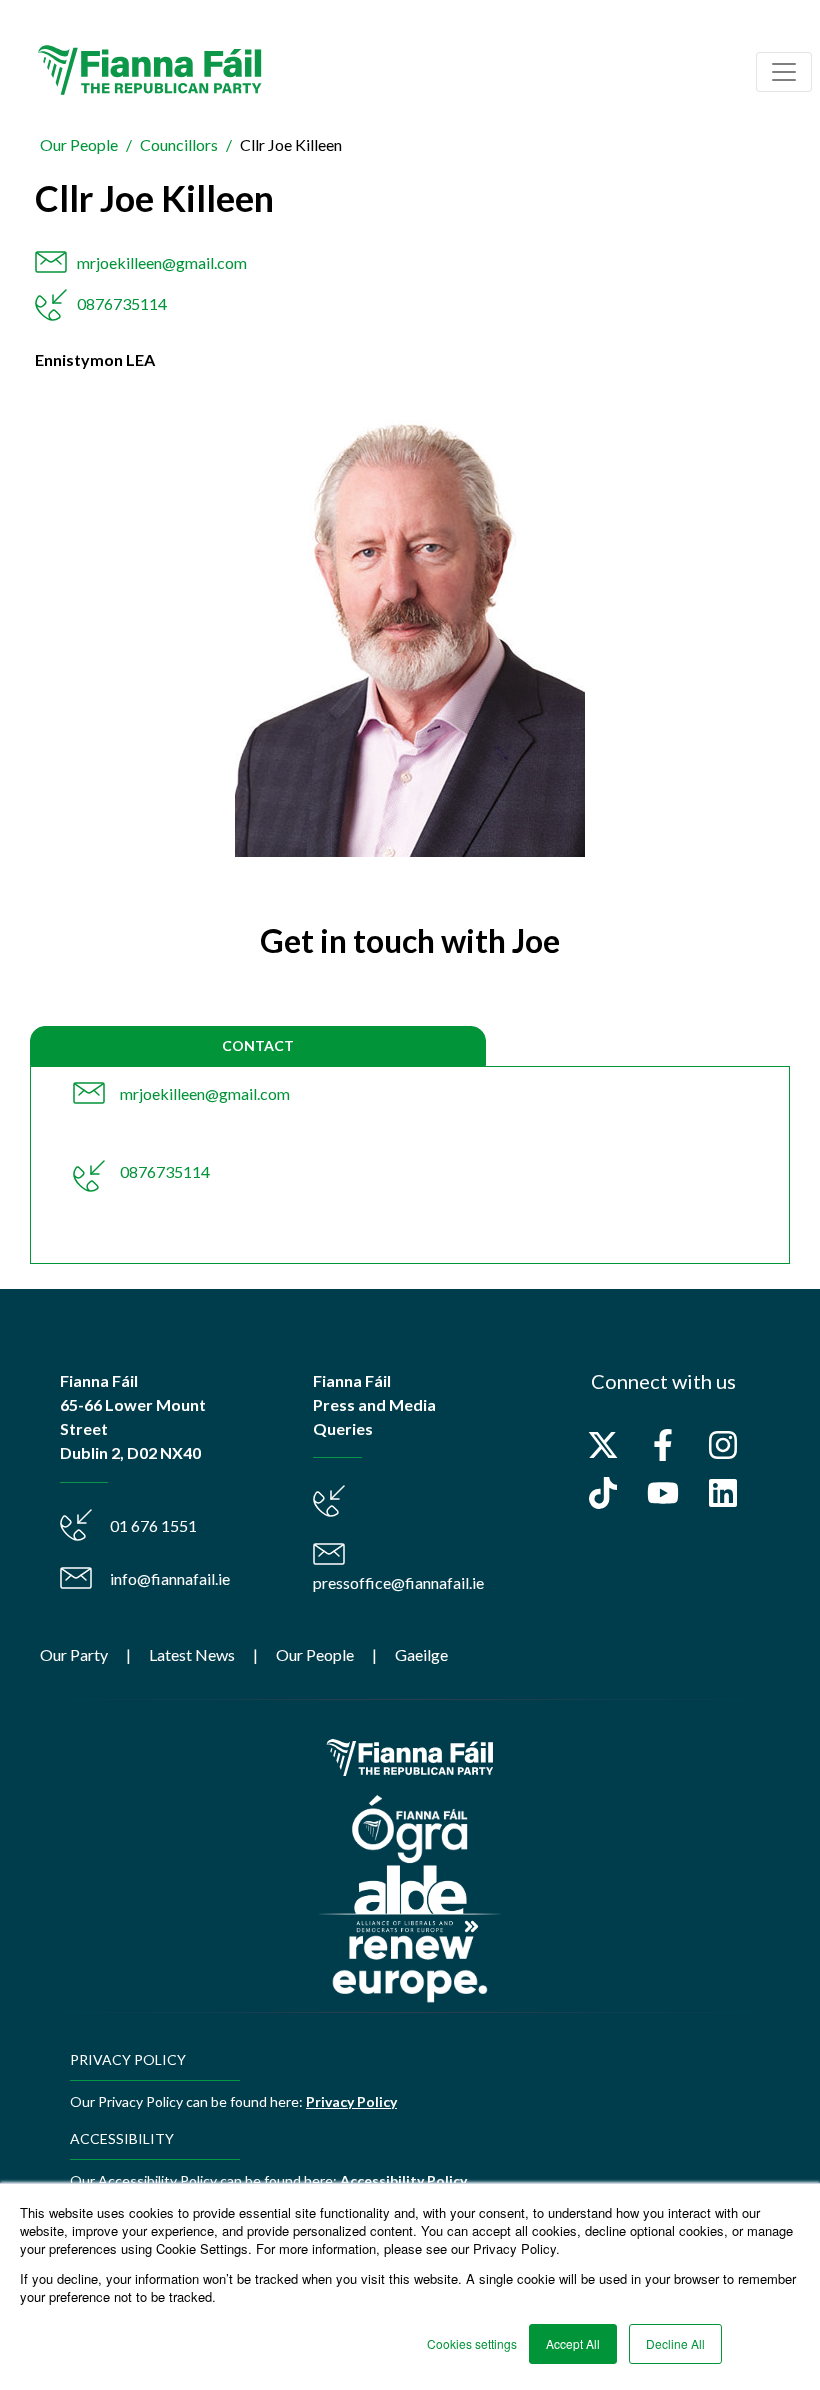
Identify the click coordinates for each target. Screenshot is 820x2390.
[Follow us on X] (603, 1445)
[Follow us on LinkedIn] (723, 1493)
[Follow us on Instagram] (723, 1445)
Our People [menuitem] (315, 1654)
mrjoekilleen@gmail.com (162, 262)
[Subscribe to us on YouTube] (663, 1493)
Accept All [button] (573, 2343)
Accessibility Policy (403, 2180)
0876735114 (122, 303)
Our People (79, 144)
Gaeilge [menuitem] (421, 1654)
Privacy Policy (351, 2101)
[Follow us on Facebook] (663, 1445)
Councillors (179, 144)
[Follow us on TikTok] (603, 1493)
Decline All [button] (675, 2343)
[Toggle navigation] (784, 72)
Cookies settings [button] (472, 2343)
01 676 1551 (153, 1525)
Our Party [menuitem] (74, 1654)
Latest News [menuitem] (192, 1654)
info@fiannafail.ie (170, 1578)
